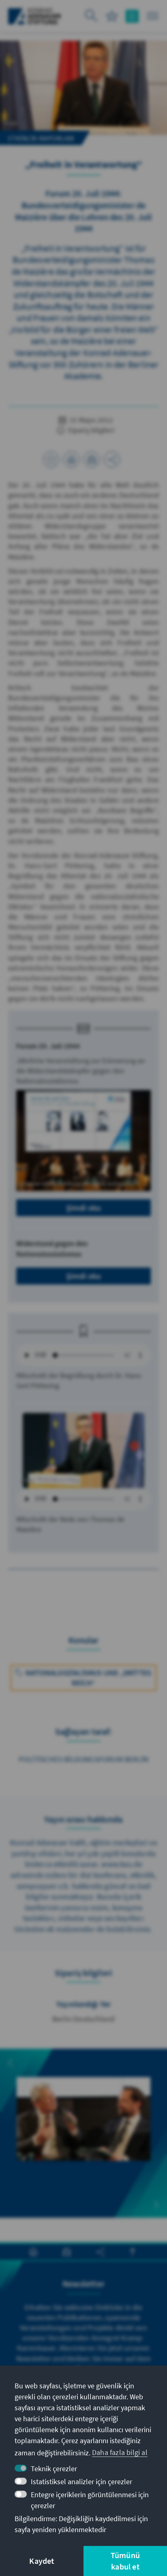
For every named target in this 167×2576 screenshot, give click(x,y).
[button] (11, 2063)
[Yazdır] (71, 459)
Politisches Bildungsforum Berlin (83, 1759)
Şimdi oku (84, 1208)
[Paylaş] (112, 459)
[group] (83, 2128)
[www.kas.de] (35, 16)
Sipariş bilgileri (90, 430)
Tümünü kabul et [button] (125, 2561)
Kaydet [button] (42, 2561)
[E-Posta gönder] (92, 459)
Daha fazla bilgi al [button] (120, 2452)
